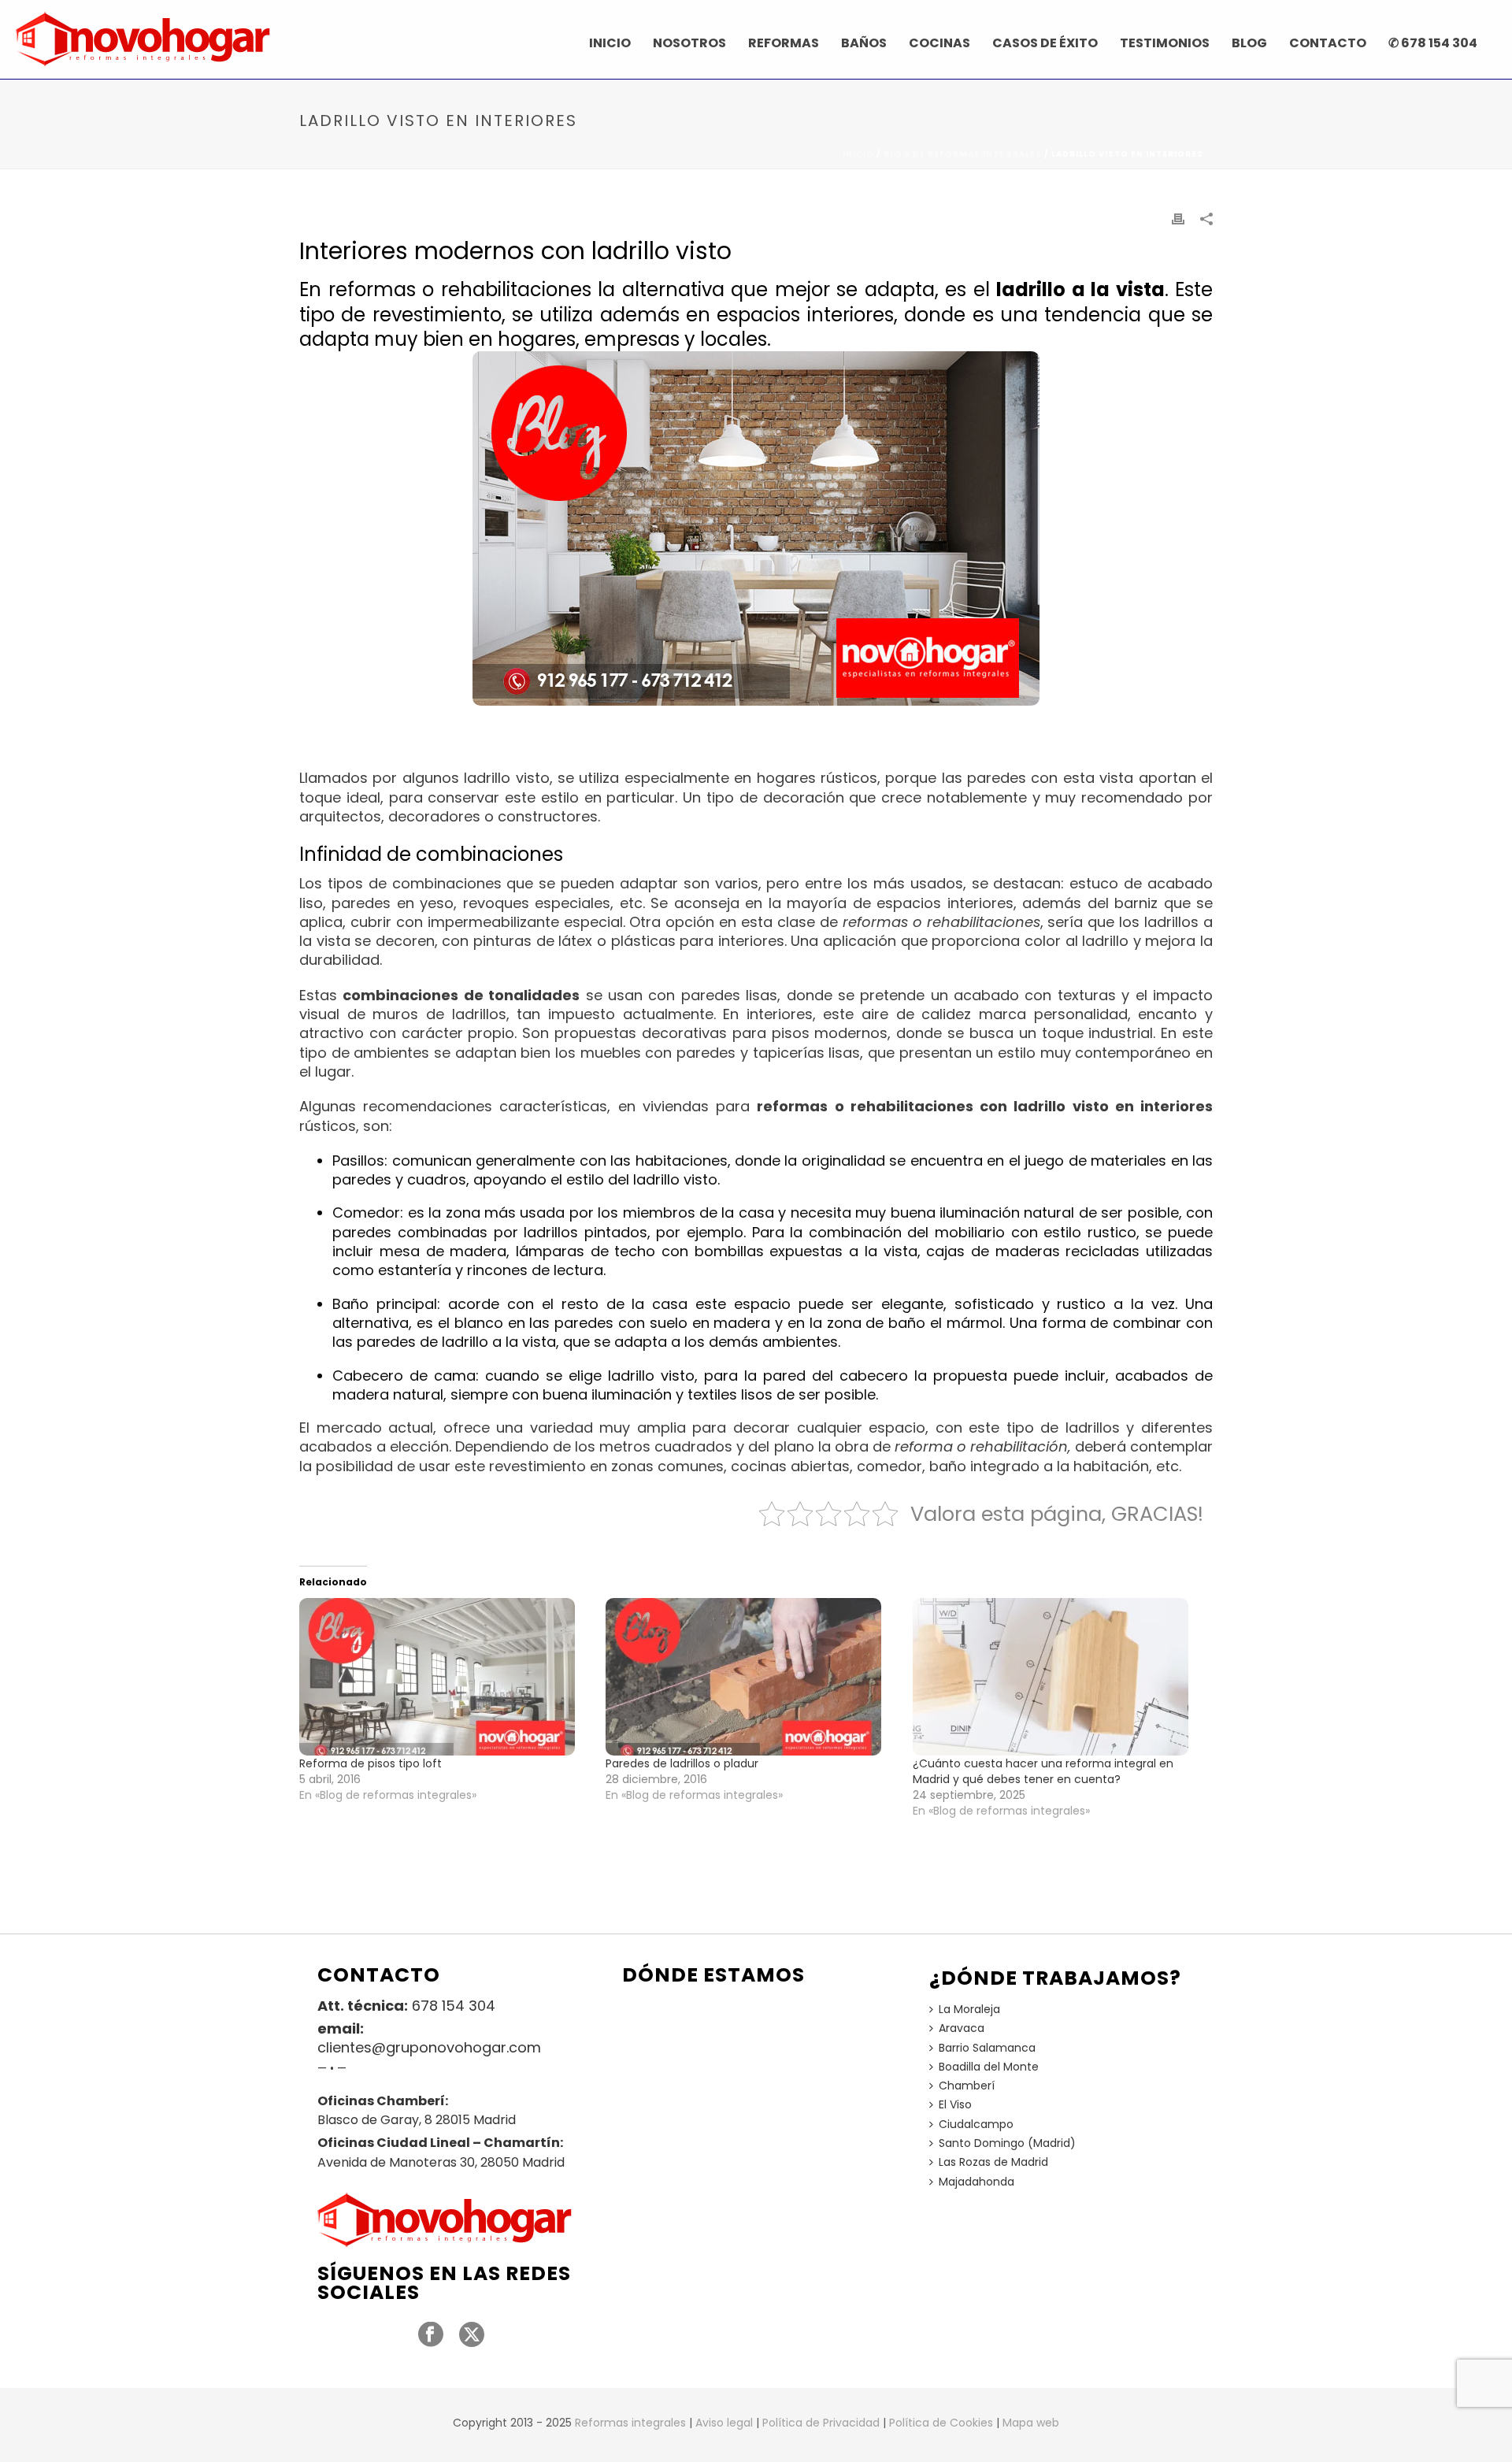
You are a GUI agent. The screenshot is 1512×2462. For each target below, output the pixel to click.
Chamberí (967, 2086)
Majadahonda (976, 2182)
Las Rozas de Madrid (993, 2162)
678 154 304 (454, 2006)
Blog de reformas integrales (963, 154)
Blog (1249, 43)
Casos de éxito (1045, 43)
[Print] (1178, 218)
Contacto (1328, 43)
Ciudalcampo (976, 2124)
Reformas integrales (630, 2423)
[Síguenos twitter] (472, 2335)
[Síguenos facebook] (431, 2335)
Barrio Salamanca (987, 2048)
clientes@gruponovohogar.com (429, 2048)
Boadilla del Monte (989, 2067)
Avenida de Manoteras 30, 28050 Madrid (441, 2163)
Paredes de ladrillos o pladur (682, 1763)
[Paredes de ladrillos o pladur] (751, 1677)
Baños (864, 43)
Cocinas (939, 43)
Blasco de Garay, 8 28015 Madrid (417, 2120)
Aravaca (962, 2028)
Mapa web (1031, 2423)
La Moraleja (969, 2009)
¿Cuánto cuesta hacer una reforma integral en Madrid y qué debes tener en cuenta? (1043, 1771)
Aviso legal (724, 2423)
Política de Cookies (941, 2423)
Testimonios (1165, 43)
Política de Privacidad (821, 2423)
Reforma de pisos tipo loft (371, 1763)
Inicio (610, 43)
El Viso (955, 2104)
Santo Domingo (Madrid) (1007, 2143)
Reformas (784, 43)
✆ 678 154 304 (1433, 43)
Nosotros (689, 43)
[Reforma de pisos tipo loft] (445, 1677)
